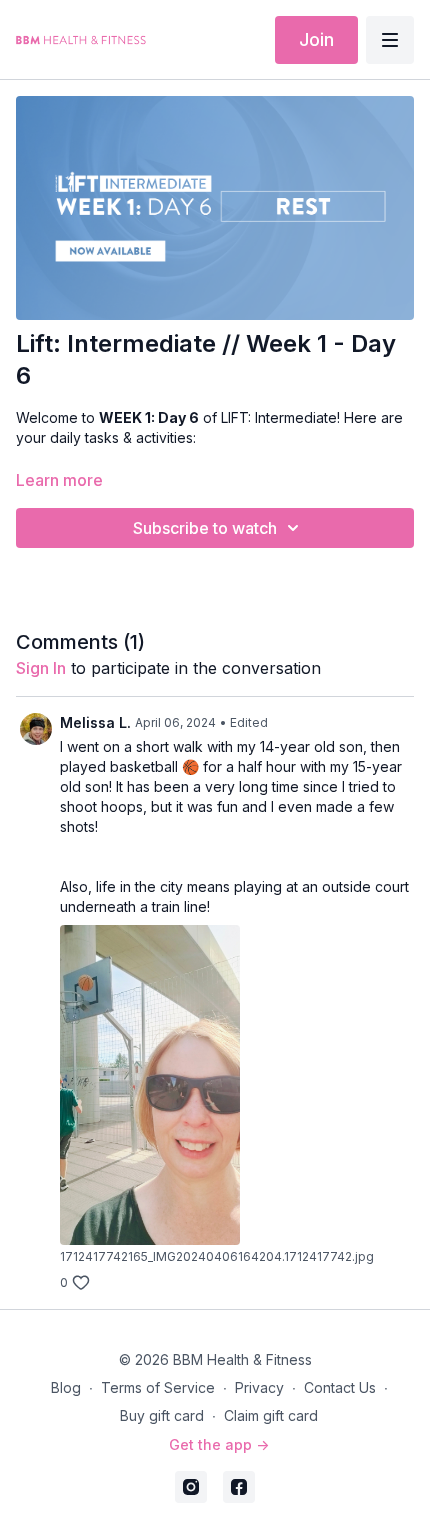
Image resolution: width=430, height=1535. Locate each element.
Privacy (259, 1387)
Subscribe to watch (205, 528)
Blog (66, 1387)
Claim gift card (271, 1415)
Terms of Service (158, 1387)
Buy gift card (162, 1415)
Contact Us (340, 1387)
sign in (41, 668)
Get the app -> (219, 1444)
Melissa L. (95, 722)
